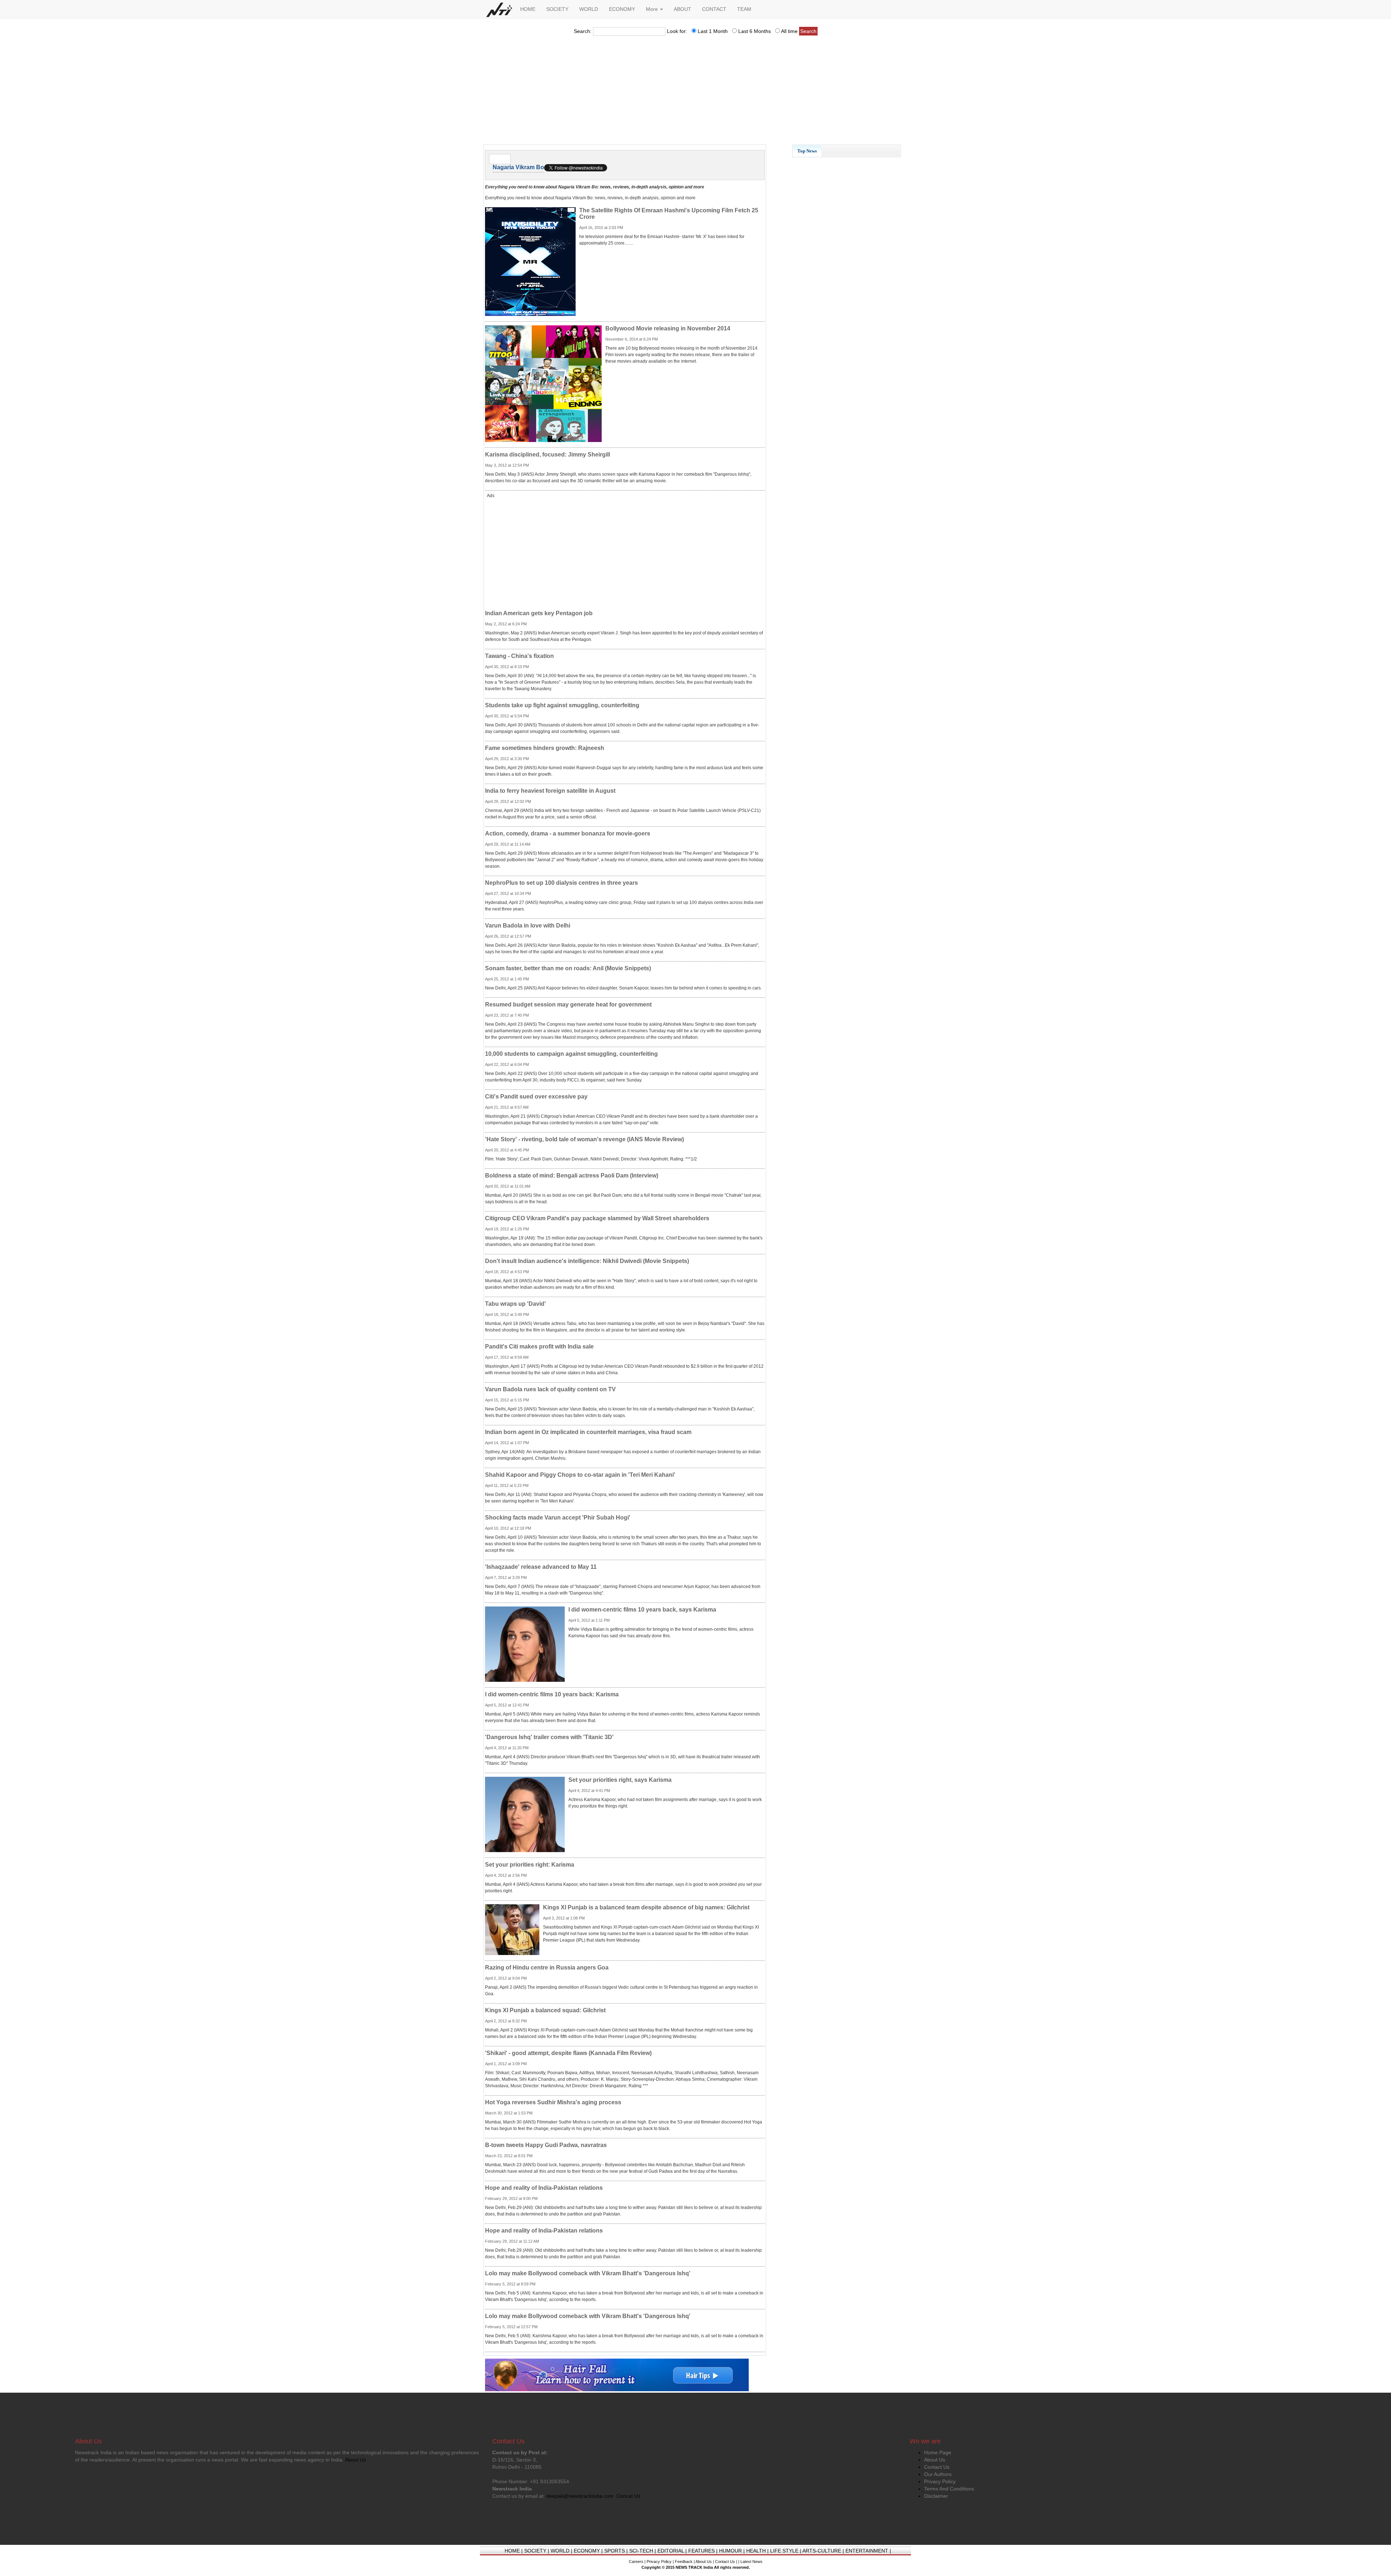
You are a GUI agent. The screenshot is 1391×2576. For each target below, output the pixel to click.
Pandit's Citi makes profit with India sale (539, 1347)
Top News (807, 151)
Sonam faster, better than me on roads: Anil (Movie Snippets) (568, 968)
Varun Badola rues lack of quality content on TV (550, 1389)
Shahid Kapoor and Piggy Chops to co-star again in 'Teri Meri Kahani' (580, 1475)
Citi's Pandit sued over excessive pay (536, 1097)
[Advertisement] (695, 92)
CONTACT (714, 9)
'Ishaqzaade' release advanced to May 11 (541, 1567)
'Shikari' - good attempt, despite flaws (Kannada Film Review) (568, 2053)
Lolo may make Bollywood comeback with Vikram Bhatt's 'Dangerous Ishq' (588, 2273)
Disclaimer (936, 2496)
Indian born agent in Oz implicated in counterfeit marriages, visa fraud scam (588, 1432)
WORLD (589, 9)
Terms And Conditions (949, 2489)
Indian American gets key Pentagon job (539, 613)
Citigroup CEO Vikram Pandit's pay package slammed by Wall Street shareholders (597, 1218)
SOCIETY (557, 9)
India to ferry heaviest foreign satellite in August (550, 791)
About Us (935, 2460)
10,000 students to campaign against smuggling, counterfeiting (571, 1054)
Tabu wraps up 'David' (515, 1304)
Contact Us (937, 2467)
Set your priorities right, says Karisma (620, 1780)
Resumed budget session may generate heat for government (568, 1004)
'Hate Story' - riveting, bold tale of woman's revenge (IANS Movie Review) (584, 1139)
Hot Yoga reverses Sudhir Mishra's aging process (553, 2102)
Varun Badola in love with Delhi (528, 926)
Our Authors (938, 2474)
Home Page (938, 2452)
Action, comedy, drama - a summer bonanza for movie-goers (568, 833)
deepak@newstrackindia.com (580, 2496)
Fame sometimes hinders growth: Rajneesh (545, 748)
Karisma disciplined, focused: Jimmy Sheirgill (548, 455)
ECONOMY (622, 9)
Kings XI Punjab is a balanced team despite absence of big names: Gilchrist (646, 1907)
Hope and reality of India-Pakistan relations (544, 2188)
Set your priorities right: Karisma (530, 1865)
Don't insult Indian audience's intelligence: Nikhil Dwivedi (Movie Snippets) (587, 1261)
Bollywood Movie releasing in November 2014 (668, 328)
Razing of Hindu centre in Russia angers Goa (547, 1968)
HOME (528, 9)
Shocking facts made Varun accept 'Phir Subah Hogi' (558, 1518)
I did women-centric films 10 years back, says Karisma (642, 1610)
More (653, 9)
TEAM (744, 9)
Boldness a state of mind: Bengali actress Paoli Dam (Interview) (572, 1176)
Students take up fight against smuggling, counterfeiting (562, 705)
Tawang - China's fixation (519, 656)
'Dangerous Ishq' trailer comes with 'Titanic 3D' (549, 1737)
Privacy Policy (940, 2481)
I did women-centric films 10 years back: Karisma (552, 1694)
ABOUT (682, 9)
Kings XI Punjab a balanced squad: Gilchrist (545, 2010)
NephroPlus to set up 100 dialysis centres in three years (561, 883)
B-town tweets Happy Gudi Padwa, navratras (546, 2145)
